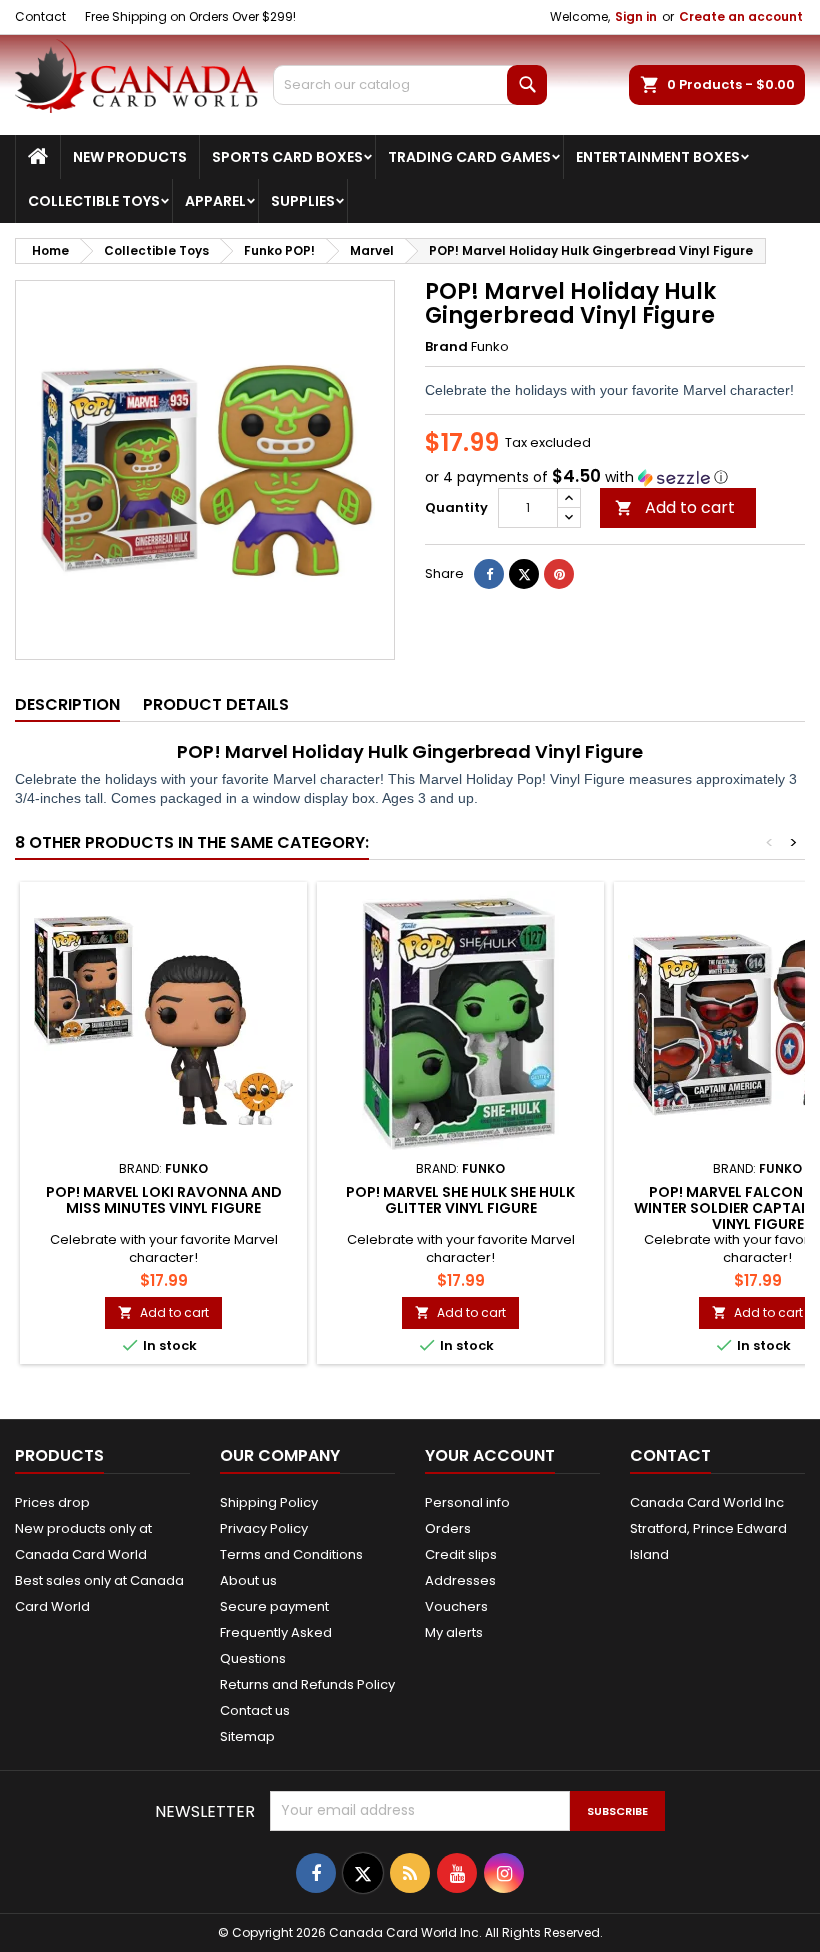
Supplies (303, 201)
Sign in (636, 16)
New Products (130, 157)
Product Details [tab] (216, 704)
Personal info (467, 1502)
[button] (615, 477)
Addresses (460, 1580)
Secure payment (274, 1606)
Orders (448, 1528)
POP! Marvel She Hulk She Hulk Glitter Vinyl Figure (460, 1200)
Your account (490, 1455)
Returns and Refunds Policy (307, 1684)
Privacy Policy (264, 1528)
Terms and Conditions (291, 1554)
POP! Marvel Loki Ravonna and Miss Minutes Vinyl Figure (164, 1200)
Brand (446, 347)
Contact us (255, 1710)
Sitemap (247, 1736)
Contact (40, 16)
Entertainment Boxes (658, 157)
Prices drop (52, 1502)
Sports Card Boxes (287, 157)
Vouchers (456, 1606)
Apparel (215, 201)
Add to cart (675, 507)
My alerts (454, 1632)
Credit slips (461, 1554)
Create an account (741, 16)
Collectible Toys (94, 201)
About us (248, 1580)
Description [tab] (67, 704)
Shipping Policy (269, 1502)
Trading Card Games (469, 157)
